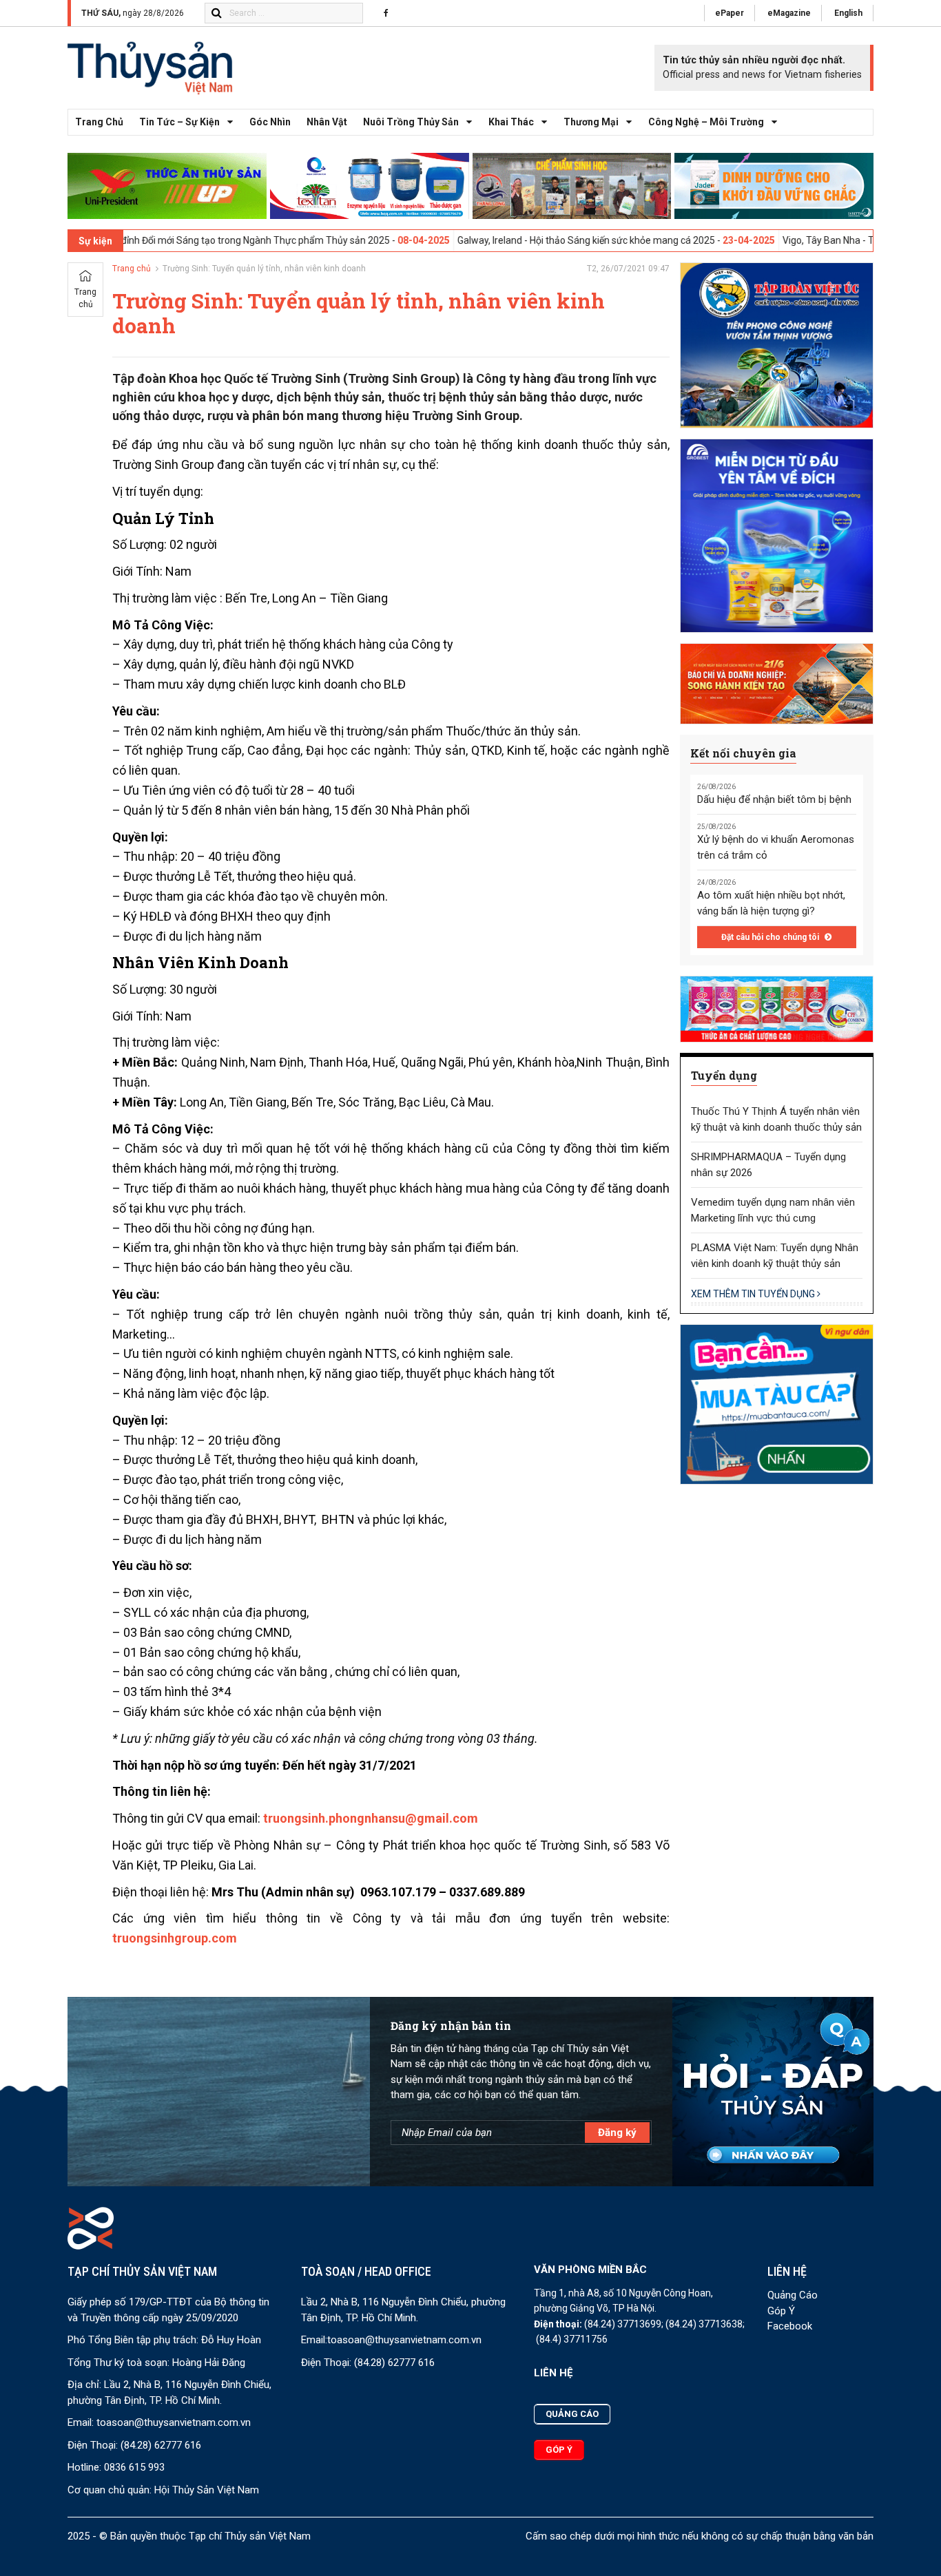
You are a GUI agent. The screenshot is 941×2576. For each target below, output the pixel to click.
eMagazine (789, 13)
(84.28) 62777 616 (161, 2445)
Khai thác (511, 122)
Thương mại (591, 122)
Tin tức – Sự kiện (179, 122)
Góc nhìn (270, 122)
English (848, 13)
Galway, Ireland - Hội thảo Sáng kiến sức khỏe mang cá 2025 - (498, 240)
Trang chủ (99, 122)
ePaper (730, 13)
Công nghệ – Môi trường (706, 122)
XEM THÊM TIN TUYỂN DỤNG (754, 1294)
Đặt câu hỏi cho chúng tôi (771, 937)
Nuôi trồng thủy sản (411, 122)
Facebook (790, 2326)
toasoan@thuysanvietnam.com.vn (174, 2422)
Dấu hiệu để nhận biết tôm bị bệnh (774, 799)
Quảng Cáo (793, 2295)
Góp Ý (781, 2311)
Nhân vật (327, 122)
